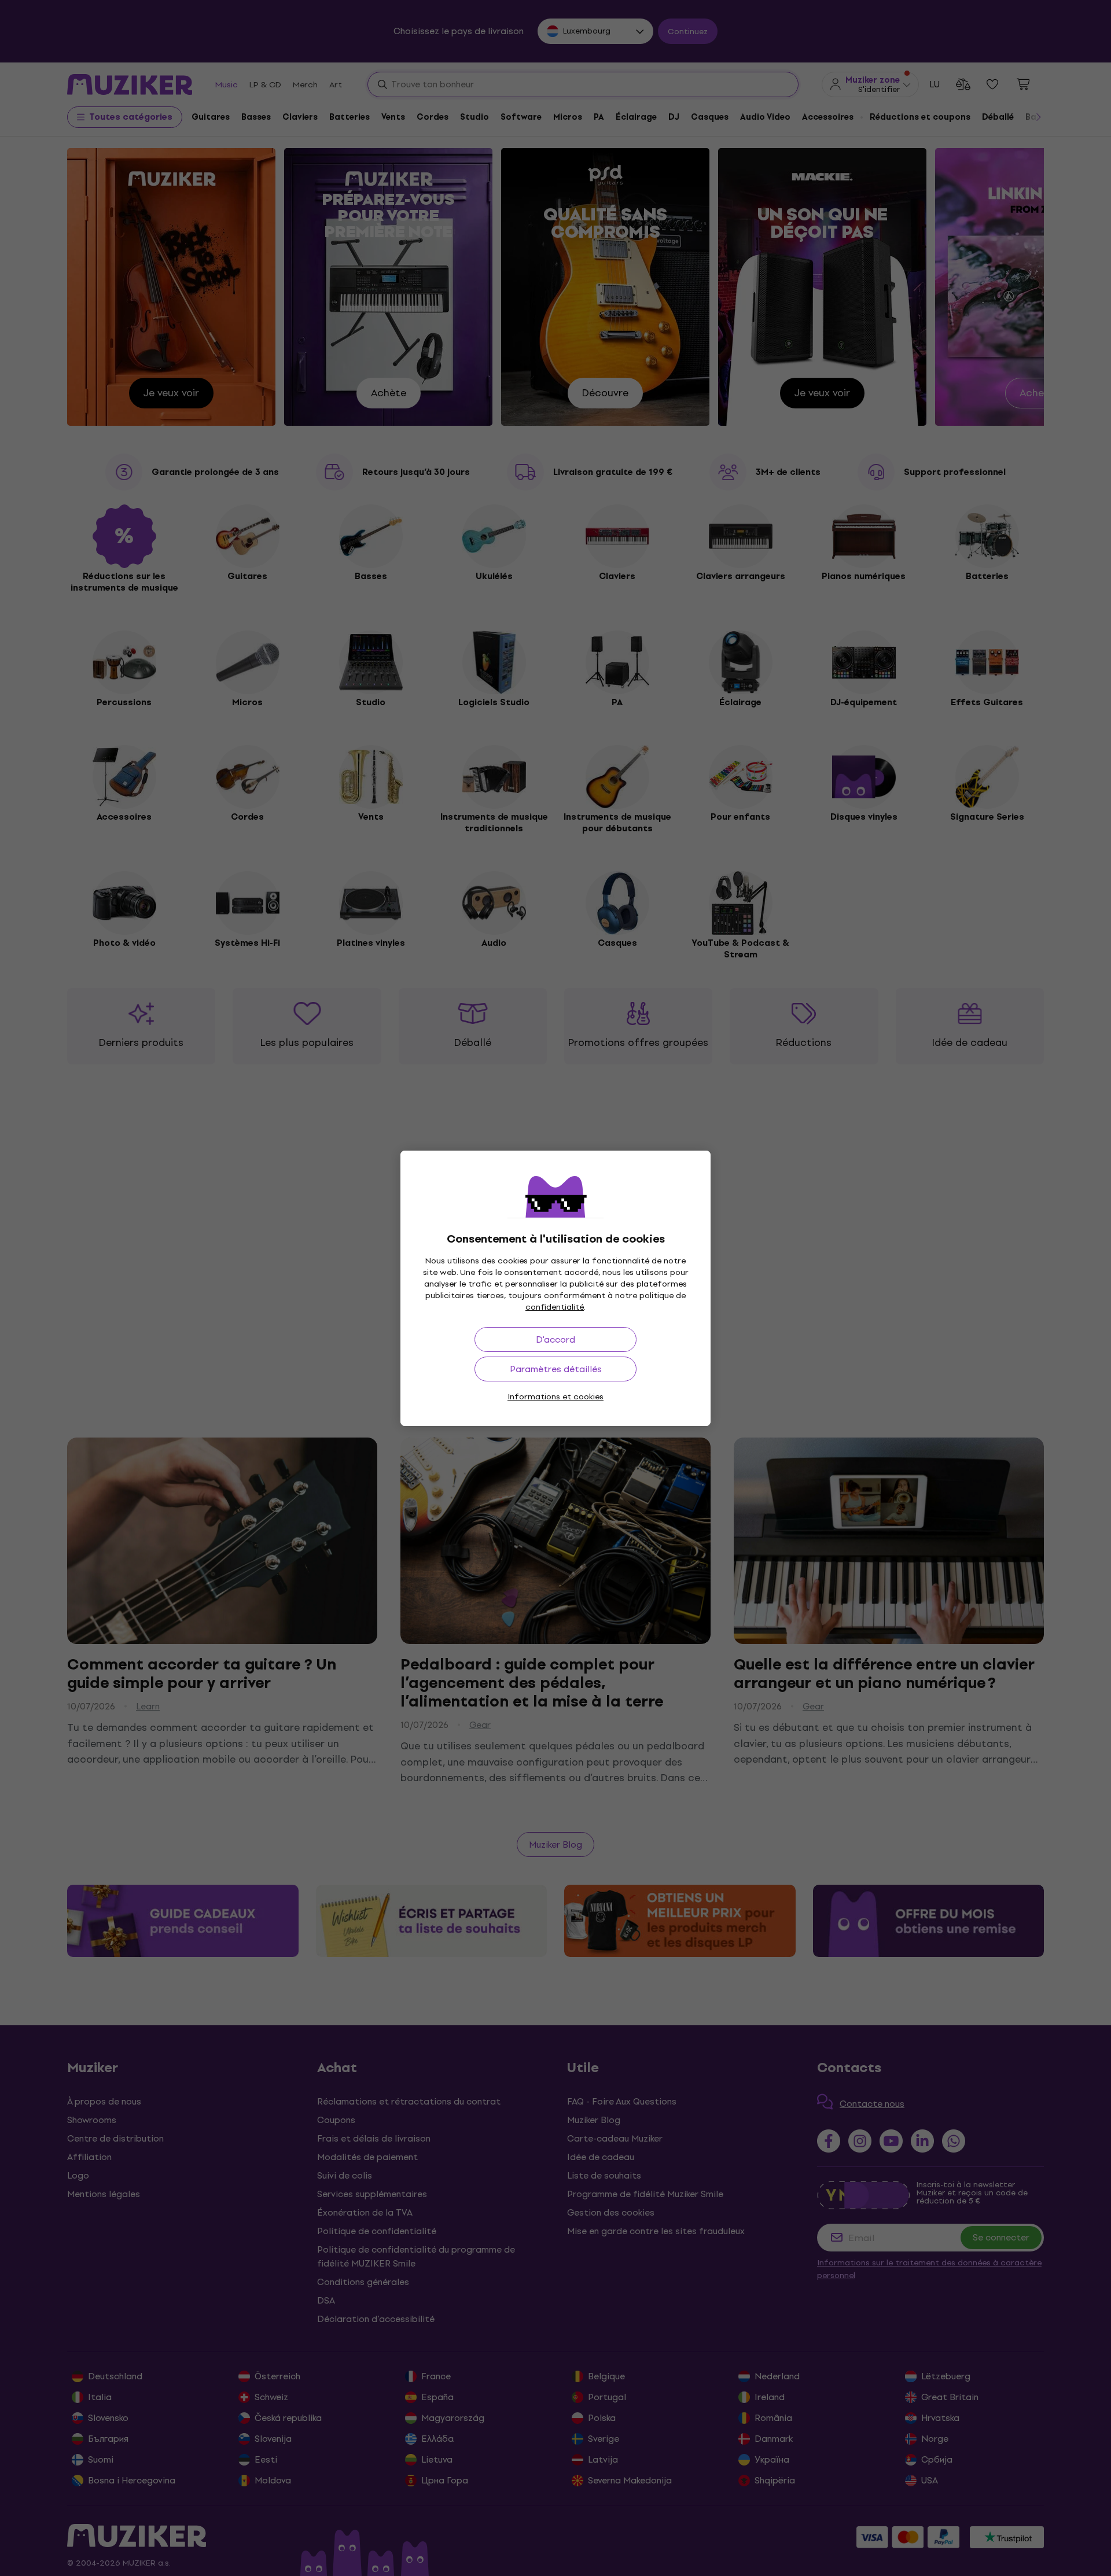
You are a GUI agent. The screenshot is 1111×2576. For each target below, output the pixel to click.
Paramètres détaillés (556, 1369)
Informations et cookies (555, 1397)
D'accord (555, 1339)
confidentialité (555, 1307)
